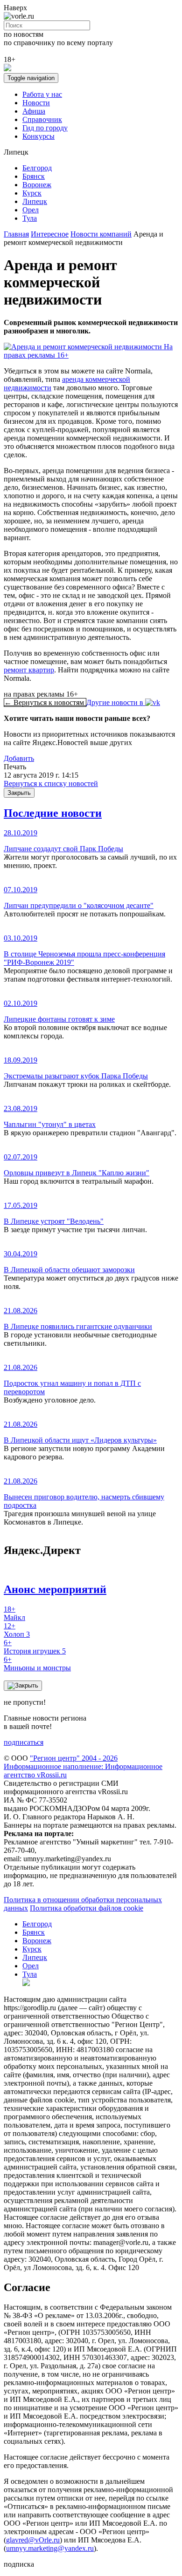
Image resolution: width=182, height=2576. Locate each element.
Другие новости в (116, 702)
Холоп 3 (17, 1630)
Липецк (35, 201)
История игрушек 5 (35, 1647)
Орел (31, 210)
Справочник (42, 119)
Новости (36, 103)
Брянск (34, 176)
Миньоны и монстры (37, 1664)
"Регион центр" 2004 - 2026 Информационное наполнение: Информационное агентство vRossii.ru (83, 1766)
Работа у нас (42, 94)
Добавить (19, 758)
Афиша (34, 111)
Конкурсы (38, 136)
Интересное (50, 234)
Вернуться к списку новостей (51, 783)
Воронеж (37, 185)
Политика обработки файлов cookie (87, 1908)
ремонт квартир (29, 670)
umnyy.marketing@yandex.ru (50, 2548)
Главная (16, 234)
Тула (30, 218)
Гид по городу (45, 128)
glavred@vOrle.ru (33, 2540)
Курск (32, 193)
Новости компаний (101, 234)
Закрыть (19, 793)
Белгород (37, 168)
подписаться (24, 1742)
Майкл (14, 1613)
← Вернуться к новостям (45, 702)
